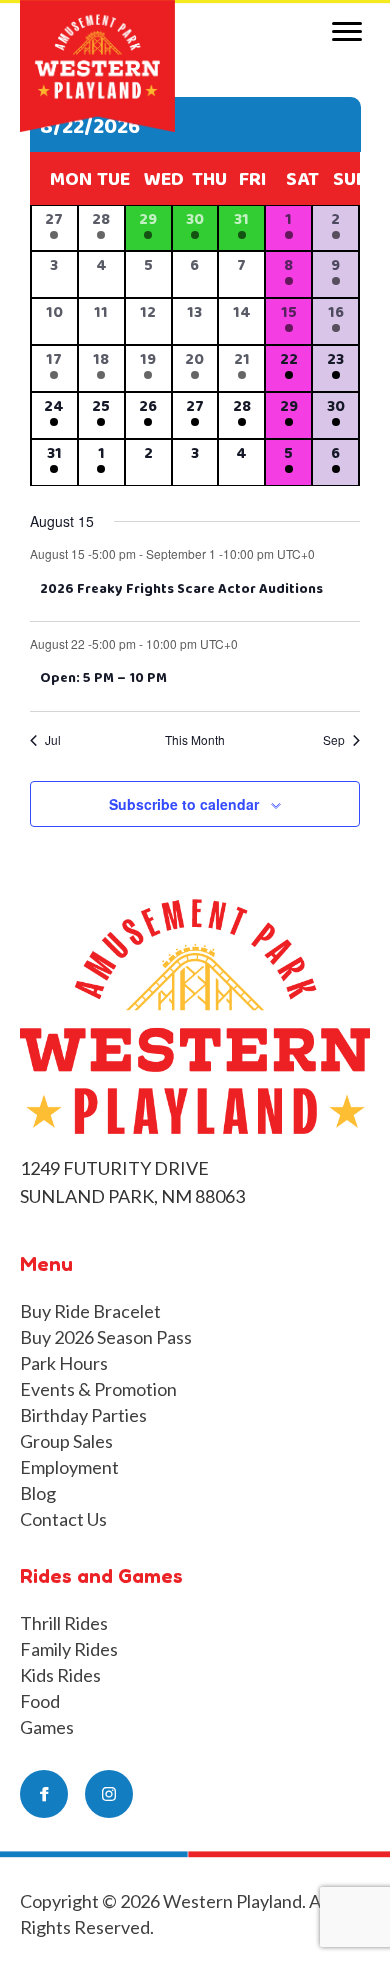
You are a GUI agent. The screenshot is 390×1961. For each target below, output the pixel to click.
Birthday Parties (83, 1415)
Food (40, 1701)
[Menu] (347, 32)
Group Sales (66, 1441)
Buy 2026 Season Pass (106, 1337)
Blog (38, 1493)
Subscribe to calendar (184, 804)
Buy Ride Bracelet (90, 1311)
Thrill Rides (64, 1623)
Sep (334, 740)
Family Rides (69, 1649)
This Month (195, 740)
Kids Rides (60, 1675)
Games (47, 1727)
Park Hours (64, 1363)
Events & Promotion (98, 1389)
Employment (69, 1467)
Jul (53, 740)
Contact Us (63, 1519)
